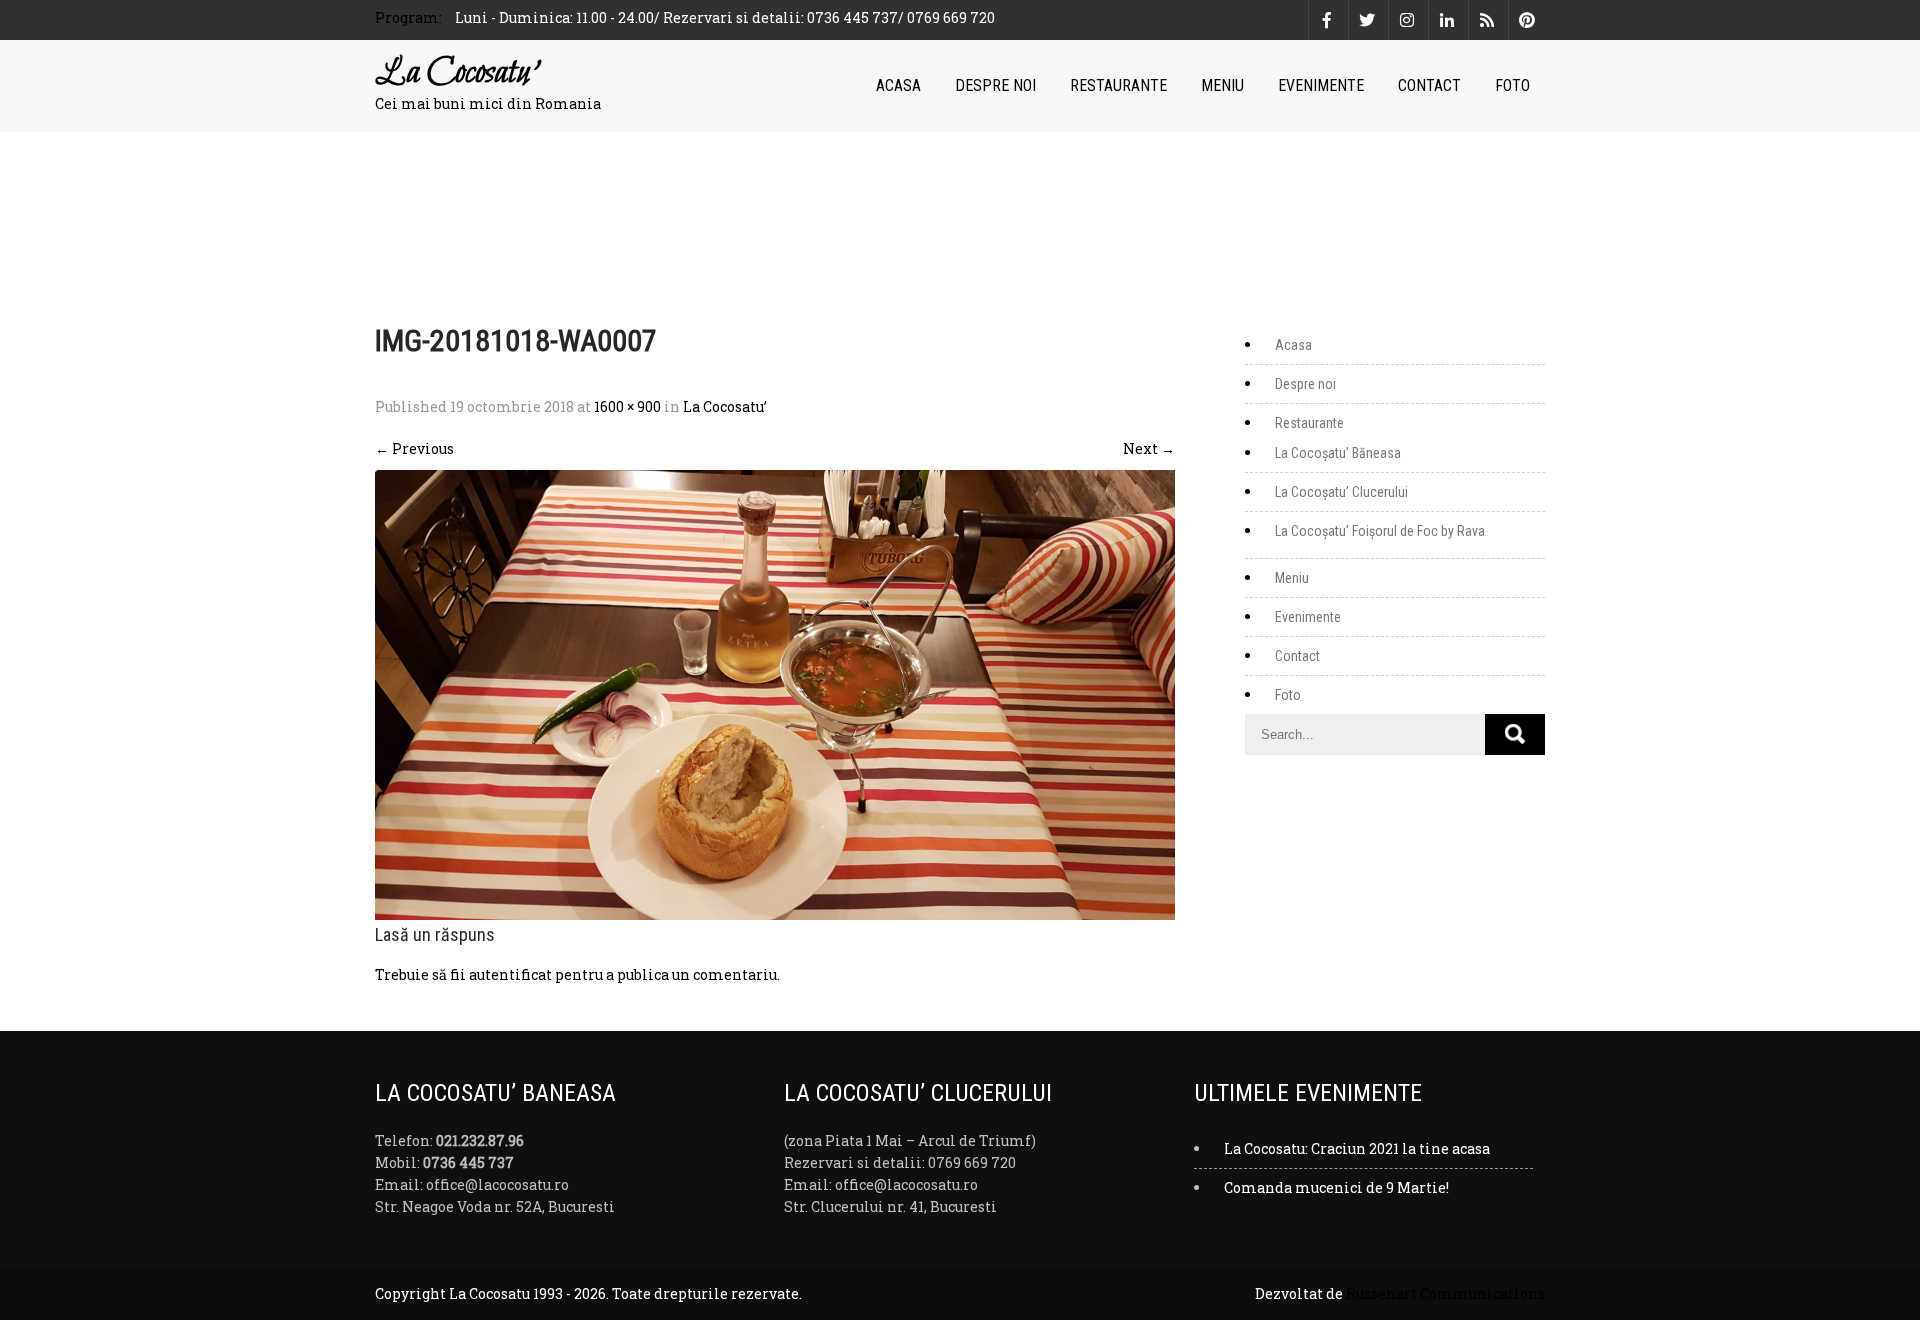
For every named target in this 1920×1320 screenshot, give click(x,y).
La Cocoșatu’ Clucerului (1341, 492)
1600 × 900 (627, 406)
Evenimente (1321, 85)
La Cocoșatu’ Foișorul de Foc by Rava (1380, 531)
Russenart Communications (1445, 1293)
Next (1149, 448)
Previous (414, 448)
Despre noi (995, 85)
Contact (1429, 85)
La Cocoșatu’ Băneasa (1338, 453)
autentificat (510, 974)
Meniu (1222, 85)
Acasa (898, 85)
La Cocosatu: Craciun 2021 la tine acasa (1357, 1148)
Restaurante (1118, 85)
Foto (1512, 85)
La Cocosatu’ (725, 406)
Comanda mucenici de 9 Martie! (1336, 1187)
